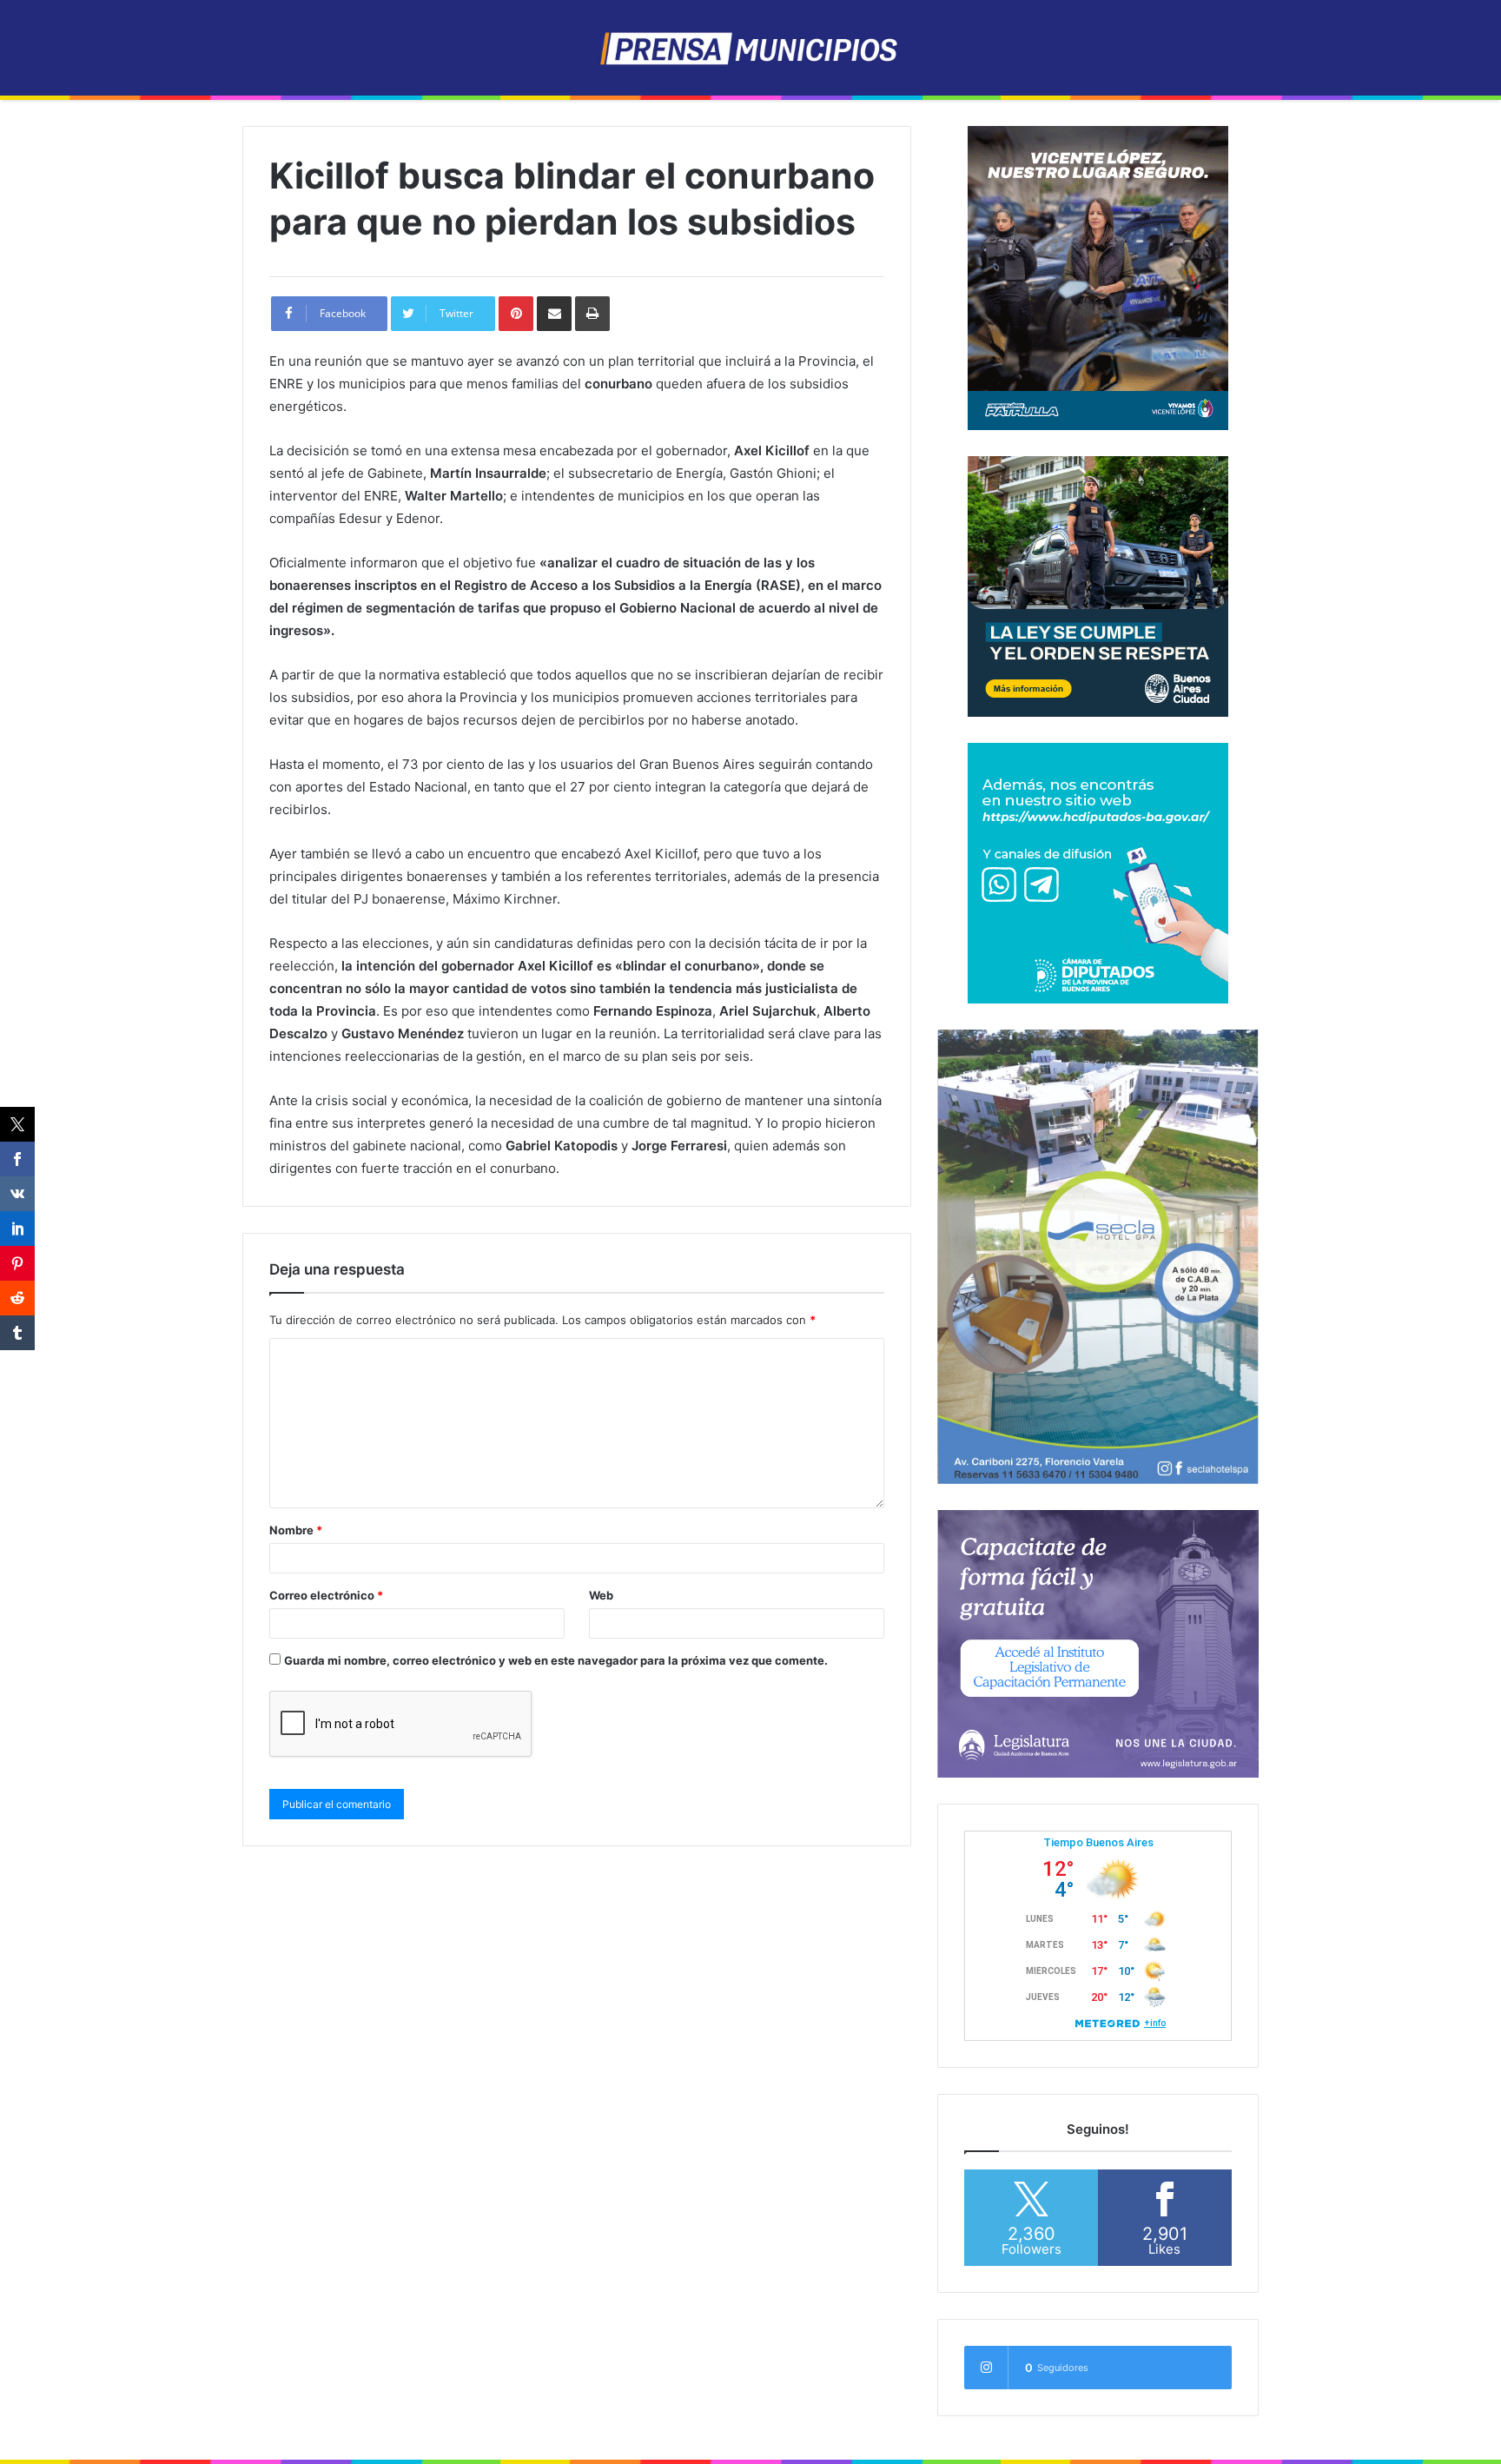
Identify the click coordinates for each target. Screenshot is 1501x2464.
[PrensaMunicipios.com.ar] (751, 48)
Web (601, 1595)
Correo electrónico (326, 1595)
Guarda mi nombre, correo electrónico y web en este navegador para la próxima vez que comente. (556, 1660)
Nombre (296, 1530)
